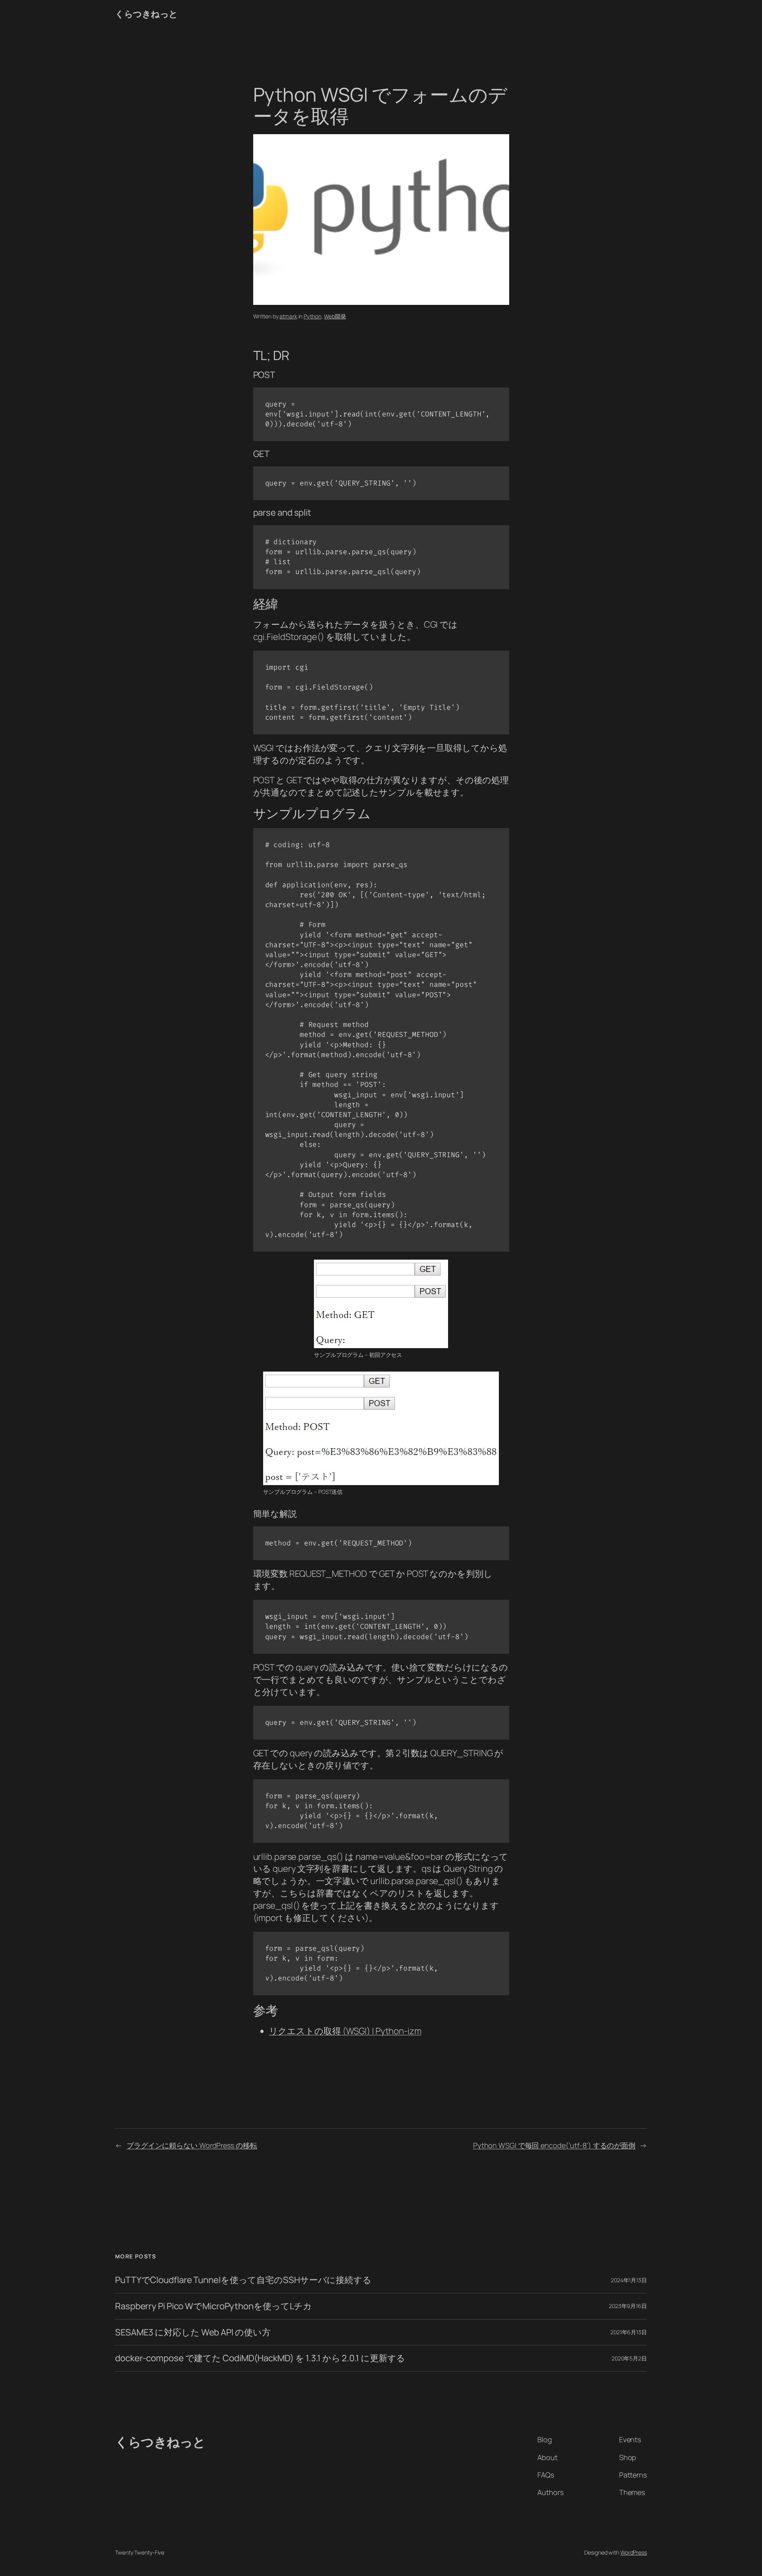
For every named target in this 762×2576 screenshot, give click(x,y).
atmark (288, 316)
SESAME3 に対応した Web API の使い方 (193, 2332)
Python (312, 316)
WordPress (634, 2552)
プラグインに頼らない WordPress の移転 (192, 2145)
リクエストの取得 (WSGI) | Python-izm (345, 2031)
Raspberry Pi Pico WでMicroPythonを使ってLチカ (214, 2306)
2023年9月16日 (628, 2306)
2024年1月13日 (629, 2280)
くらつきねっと (146, 14)
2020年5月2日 (629, 2358)
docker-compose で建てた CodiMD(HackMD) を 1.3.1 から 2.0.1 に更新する (260, 2358)
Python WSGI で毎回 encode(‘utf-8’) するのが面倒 (554, 2145)
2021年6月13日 (629, 2332)
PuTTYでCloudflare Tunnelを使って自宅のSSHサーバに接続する (243, 2280)
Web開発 (335, 316)
